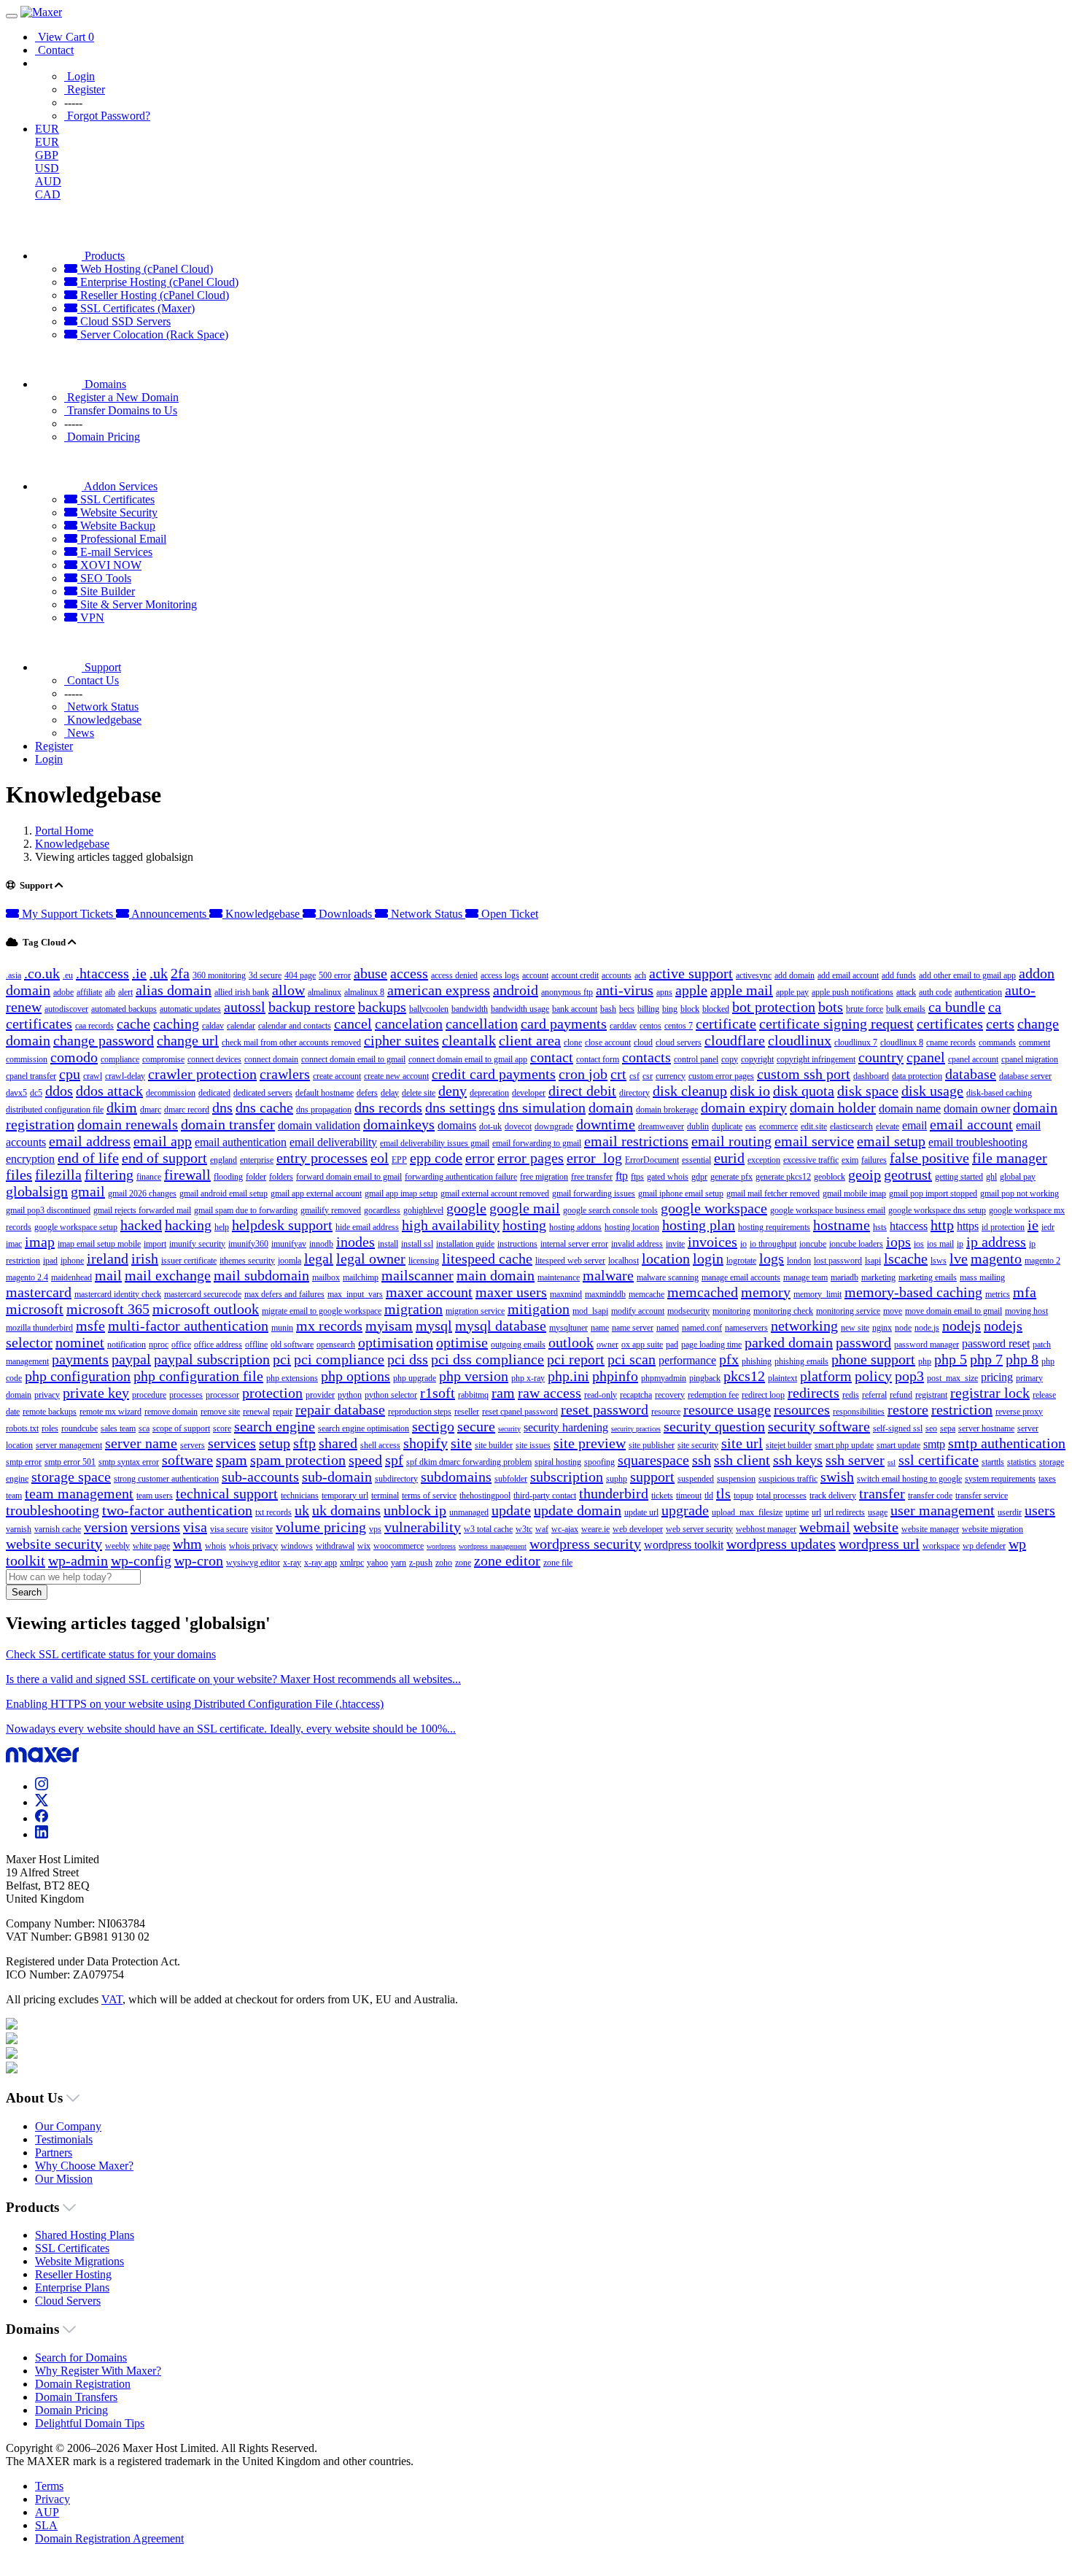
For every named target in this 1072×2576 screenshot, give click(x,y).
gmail (88, 1191)
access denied (454, 975)
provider (320, 1395)
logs (772, 1258)
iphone (72, 1261)
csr (648, 1076)
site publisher (652, 1445)
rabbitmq (473, 1395)
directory (634, 1093)
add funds (899, 975)
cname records (951, 1043)
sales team (118, 1428)
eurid (729, 1158)
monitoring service (848, 1311)
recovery (670, 1395)
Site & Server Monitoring (137, 604)
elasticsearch (851, 1126)
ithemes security (247, 1261)
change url (188, 1040)
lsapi (873, 1261)
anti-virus (625, 990)
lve (959, 1258)
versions (155, 1527)
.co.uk (42, 973)
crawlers (285, 1074)
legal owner (371, 1258)
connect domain (271, 1059)
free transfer (592, 1177)
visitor (262, 1529)
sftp (304, 1443)
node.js (927, 1328)
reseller (467, 1412)
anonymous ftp (567, 992)
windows (297, 1546)
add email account (848, 975)
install (388, 1244)
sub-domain (337, 1477)
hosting (524, 1225)
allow (288, 990)
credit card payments (494, 1074)
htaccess (909, 1226)
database (971, 1074)
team (14, 1496)
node (903, 1328)
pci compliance (339, 1359)
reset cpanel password (520, 1412)
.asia (13, 975)
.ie (139, 973)
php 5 (951, 1359)
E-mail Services (115, 552)
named (668, 1328)
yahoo (377, 1563)
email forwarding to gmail (537, 1143)
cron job (583, 1074)
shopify (426, 1443)
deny (453, 1091)
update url (641, 1512)
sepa (948, 1428)
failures (874, 1160)
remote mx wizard (110, 1412)
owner (607, 1345)
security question (714, 1426)
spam (232, 1460)
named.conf (702, 1328)
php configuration (78, 1376)
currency (671, 1076)
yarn (399, 1563)
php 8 (1022, 1359)
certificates (950, 1024)
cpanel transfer (31, 1076)
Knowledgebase (72, 844)
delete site (419, 1093)
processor (222, 1395)
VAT (112, 1999)
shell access (380, 1445)
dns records (388, 1107)
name (600, 1328)
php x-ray (528, 1378)
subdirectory (396, 1479)
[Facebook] (42, 1818)
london (799, 1261)
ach (640, 975)
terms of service (429, 1496)
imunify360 (248, 1244)
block (690, 1009)
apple (691, 990)
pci (282, 1359)
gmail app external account (316, 1194)
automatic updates (190, 1009)
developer (529, 1093)
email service (814, 1141)
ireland (108, 1258)
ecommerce (778, 1126)
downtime (606, 1124)
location (666, 1258)
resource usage (727, 1409)
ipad (50, 1261)
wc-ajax (565, 1529)
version (106, 1527)
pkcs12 (744, 1376)
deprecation (489, 1093)
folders (281, 1177)
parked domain (789, 1342)
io (743, 1244)
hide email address (367, 1227)
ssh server (855, 1460)
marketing (878, 1277)
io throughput (773, 1244)
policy (873, 1376)
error (480, 1158)
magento (996, 1258)
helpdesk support (282, 1225)
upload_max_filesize (747, 1512)
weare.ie (595, 1529)
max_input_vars (355, 1294)
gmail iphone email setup (681, 1194)
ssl (892, 1462)
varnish (19, 1529)
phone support (873, 1359)
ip (960, 1244)
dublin (698, 1126)
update (511, 1510)
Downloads (345, 914)
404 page (300, 975)
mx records (329, 1326)
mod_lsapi (590, 1311)
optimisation (396, 1342)
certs (1000, 1024)
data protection (917, 1076)
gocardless (382, 1210)
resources (802, 1409)
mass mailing (982, 1277)
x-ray (292, 1563)
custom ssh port (804, 1074)
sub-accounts (260, 1477)
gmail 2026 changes (142, 1194)
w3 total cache (488, 1529)
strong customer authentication (166, 1479)
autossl (245, 1007)
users (1040, 1510)
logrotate (741, 1261)
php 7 (986, 1359)
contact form (598, 1059)
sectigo (433, 1426)
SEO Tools (104, 578)
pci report (576, 1359)
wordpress (441, 1546)
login (708, 1258)
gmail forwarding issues (594, 1194)
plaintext (782, 1378)
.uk (159, 973)
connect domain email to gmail (353, 1059)
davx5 (16, 1093)
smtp (934, 1444)
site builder (494, 1445)
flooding (228, 1177)
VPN (91, 618)
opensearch (336, 1345)
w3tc (524, 1529)
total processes (781, 1496)
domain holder (833, 1107)
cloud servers (679, 1043)
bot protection (774, 1007)
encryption (30, 1159)
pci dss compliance (488, 1359)
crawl (93, 1076)
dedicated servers (263, 1093)
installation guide (465, 1244)
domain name (910, 1109)
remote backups (50, 1412)
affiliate (89, 992)
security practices (636, 1429)
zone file (558, 1563)
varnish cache (58, 1529)
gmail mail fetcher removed (773, 1194)
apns (664, 992)
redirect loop (763, 1395)
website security (54, 1544)
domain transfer (228, 1124)
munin (282, 1328)
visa (195, 1527)
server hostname (986, 1428)
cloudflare (735, 1040)
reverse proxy (1019, 1412)
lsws (939, 1261)
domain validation (319, 1125)
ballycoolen (429, 1009)
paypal (131, 1359)
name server (633, 1328)
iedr (1048, 1227)
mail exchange (168, 1275)
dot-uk (490, 1126)
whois (215, 1546)
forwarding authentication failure (461, 1177)
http (942, 1225)
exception (764, 1160)
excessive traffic (811, 1160)
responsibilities (859, 1412)
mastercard (39, 1292)
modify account (638, 1311)
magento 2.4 (27, 1277)
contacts (646, 1057)
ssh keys (798, 1460)
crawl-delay (125, 1076)
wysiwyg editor (253, 1563)
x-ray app (321, 1563)
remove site (220, 1412)
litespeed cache (487, 1258)
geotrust (908, 1175)
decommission (171, 1093)
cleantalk (469, 1040)
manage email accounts (741, 1277)
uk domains (346, 1510)
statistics (1022, 1462)
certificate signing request (836, 1024)
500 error (335, 975)
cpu (70, 1074)
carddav (623, 1026)
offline (256, 1345)
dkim (122, 1107)
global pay (1018, 1177)
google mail (525, 1208)
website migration (993, 1529)
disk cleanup (690, 1091)
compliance (120, 1059)
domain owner (977, 1109)
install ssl (417, 1244)
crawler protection (202, 1074)
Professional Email (122, 539)
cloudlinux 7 (856, 1043)
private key (96, 1393)
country (881, 1057)
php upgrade (415, 1378)
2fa (180, 973)
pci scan (632, 1359)
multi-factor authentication (188, 1326)
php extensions (292, 1378)
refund (901, 1395)
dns (222, 1107)
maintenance (559, 1277)
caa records (94, 1026)
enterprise (257, 1160)
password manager (927, 1345)
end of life (88, 1158)
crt (618, 1074)
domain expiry (744, 1107)
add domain (795, 975)
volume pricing (321, 1527)
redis (851, 1395)
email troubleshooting (978, 1142)
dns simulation (542, 1107)
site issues (533, 1445)
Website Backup (116, 526)
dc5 (36, 1093)
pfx (729, 1359)
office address (218, 1345)
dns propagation (324, 1110)
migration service (475, 1311)
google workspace (714, 1208)
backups (382, 1007)
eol (380, 1158)
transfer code (930, 1496)
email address (90, 1141)
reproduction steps (420, 1412)
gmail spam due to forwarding (246, 1210)
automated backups (124, 1009)
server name (141, 1443)
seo (931, 1428)
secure (476, 1426)
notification (127, 1345)
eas (751, 1126)
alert (125, 992)
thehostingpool (485, 1496)
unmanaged (469, 1512)
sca (144, 1428)
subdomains (456, 1477)
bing (670, 1009)
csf (634, 1076)
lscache (906, 1258)
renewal (256, 1412)
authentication (978, 992)
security (509, 1429)
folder (256, 1177)
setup (275, 1443)
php (925, 1361)
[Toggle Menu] (12, 16)
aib (110, 992)
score (222, 1428)
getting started (959, 1177)
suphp (617, 1479)
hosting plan (699, 1225)
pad (672, 1345)
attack (906, 992)
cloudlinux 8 (902, 1043)
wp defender (984, 1546)
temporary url (345, 1496)
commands (997, 1043)
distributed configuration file (55, 1110)
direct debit (582, 1091)
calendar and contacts (295, 1026)
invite (675, 1244)
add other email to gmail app (967, 975)
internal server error (574, 1244)
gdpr (699, 1177)
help (222, 1227)
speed (365, 1460)
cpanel (926, 1057)
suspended (696, 1479)
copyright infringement (816, 1059)
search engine (275, 1426)
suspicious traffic (788, 1479)
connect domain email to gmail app (468, 1059)
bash (608, 1009)
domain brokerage (667, 1110)
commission (27, 1059)
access (409, 973)
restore (908, 1409)
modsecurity (688, 1311)
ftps (637, 1177)
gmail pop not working (1019, 1194)
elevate (887, 1126)
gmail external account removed (495, 1194)
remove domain (171, 1412)
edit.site (814, 1126)
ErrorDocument (652, 1160)
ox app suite (642, 1345)
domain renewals (128, 1124)
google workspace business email (828, 1210)
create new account (396, 1076)
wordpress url (879, 1544)
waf (542, 1529)
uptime (797, 1512)
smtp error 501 (70, 1462)
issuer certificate (189, 1261)
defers (367, 1093)
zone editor (507, 1560)
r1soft (438, 1393)
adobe (63, 992)
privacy (47, 1395)
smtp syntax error (129, 1462)
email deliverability (333, 1142)
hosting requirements (774, 1227)
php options (356, 1376)
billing (648, 1009)
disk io (750, 1091)
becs (627, 1009)
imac (14, 1244)
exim (850, 1160)
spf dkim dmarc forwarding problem (469, 1462)
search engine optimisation (364, 1428)
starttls (993, 1462)
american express (439, 990)
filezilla (58, 1175)
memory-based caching (913, 1292)
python (350, 1395)
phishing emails (801, 1361)
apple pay (792, 992)
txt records (273, 1512)
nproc (159, 1345)
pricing (997, 1377)
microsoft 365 (108, 1309)
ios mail (940, 1244)
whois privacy (253, 1546)
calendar (241, 1026)
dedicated (214, 1093)
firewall (187, 1175)
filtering (109, 1175)
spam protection (298, 1460)
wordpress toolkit (684, 1545)
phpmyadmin (664, 1378)
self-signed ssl (898, 1428)
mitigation (539, 1309)
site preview (590, 1443)
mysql (434, 1326)
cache (133, 1024)
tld (709, 1496)
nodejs (962, 1326)
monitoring (731, 1311)
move (893, 1311)
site (461, 1443)
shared (338, 1443)
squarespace (653, 1460)
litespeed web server (570, 1261)
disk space (868, 1091)
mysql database (501, 1326)
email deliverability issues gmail (435, 1143)
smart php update (844, 1445)
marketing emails (928, 1277)
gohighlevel (423, 1210)
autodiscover (66, 1009)
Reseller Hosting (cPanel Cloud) (153, 295)
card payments (564, 1024)
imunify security (197, 1244)
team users (155, 1496)
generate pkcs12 (783, 1177)
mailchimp (361, 1277)
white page (151, 1546)
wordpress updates (781, 1544)
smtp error (24, 1462)
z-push (421, 1563)
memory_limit (817, 1294)
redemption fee (713, 1395)
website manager (930, 1529)
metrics (998, 1294)
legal (319, 1258)
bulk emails (906, 1009)
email (914, 1125)
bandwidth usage (520, 1009)
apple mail (742, 990)
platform (826, 1376)
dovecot (518, 1126)
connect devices (214, 1059)
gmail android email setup (224, 1194)
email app (163, 1141)
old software (292, 1345)
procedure (149, 1395)
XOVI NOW (109, 565)
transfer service (982, 1496)
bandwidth (470, 1009)
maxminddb (605, 1294)
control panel (696, 1059)
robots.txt (22, 1428)
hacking (188, 1225)
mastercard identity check (118, 1294)
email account (971, 1124)
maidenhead (71, 1277)
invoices (712, 1242)
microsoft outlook (206, 1309)
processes (186, 1395)
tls (723, 1493)
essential (696, 1160)
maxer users (511, 1292)
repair (283, 1412)
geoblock (830, 1177)
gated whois (668, 1177)
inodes (356, 1242)
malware (608, 1275)
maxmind (566, 1294)
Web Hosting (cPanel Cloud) (145, 269)
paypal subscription (212, 1359)
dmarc (151, 1110)
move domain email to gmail (953, 1311)
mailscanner (417, 1275)
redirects (813, 1393)
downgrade (554, 1126)
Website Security (117, 513)
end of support (164, 1158)
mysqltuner (568, 1328)
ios (919, 1244)
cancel (353, 1024)
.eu (68, 975)
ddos (59, 1091)
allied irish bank (242, 992)
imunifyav (289, 1244)
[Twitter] (42, 1802)
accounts (617, 975)
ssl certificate (939, 1460)
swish (837, 1477)
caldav (213, 1026)
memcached (703, 1292)
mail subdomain (261, 1275)
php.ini (568, 1376)
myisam (389, 1326)
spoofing (599, 1462)
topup (743, 1496)
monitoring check (783, 1311)
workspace (941, 1546)
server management (69, 1445)
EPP (399, 1160)
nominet (80, 1342)
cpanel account (973, 1059)
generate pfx (731, 1177)
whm (187, 1544)
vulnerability (423, 1527)
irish (145, 1258)
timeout (689, 1496)
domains (457, 1125)
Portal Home (64, 831)
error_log (594, 1158)
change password (104, 1040)
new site (855, 1328)
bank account (575, 1009)
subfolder (511, 1479)
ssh (702, 1460)
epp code (436, 1158)
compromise (163, 1059)
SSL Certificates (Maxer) (136, 308)
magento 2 (1042, 1261)
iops (898, 1242)
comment (1034, 1043)
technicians (300, 1496)
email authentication (241, 1142)
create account (337, 1076)
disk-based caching (999, 1093)
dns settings (460, 1107)
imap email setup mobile (99, 1244)
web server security (699, 1529)
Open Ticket (508, 914)
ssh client (742, 1460)
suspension (736, 1479)
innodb (321, 1244)
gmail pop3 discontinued (48, 1210)
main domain (496, 1275)
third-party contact (545, 1496)
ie (1033, 1225)
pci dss (408, 1359)
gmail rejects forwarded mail (142, 1210)
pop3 (909, 1376)
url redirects (844, 1512)
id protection (1003, 1227)
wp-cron (199, 1560)
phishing (757, 1361)
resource (666, 1412)
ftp (622, 1176)
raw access (549, 1393)
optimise (462, 1342)
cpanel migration (1030, 1059)
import (155, 1244)
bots (831, 1007)
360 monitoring (219, 975)
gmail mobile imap (854, 1194)
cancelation (409, 1024)
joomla (290, 1261)
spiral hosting (558, 1462)
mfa (1025, 1292)
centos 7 (679, 1026)
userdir (1010, 1512)
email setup (891, 1141)
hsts (880, 1227)
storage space (71, 1477)
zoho (444, 1563)
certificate (726, 1024)
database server (1025, 1076)
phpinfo (615, 1376)
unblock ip (415, 1510)
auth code (935, 992)
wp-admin (78, 1560)
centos (650, 1026)
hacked (141, 1225)
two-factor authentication (177, 1510)
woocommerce (399, 1546)
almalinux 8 (364, 992)
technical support (227, 1493)
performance (687, 1360)
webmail (825, 1527)
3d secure (265, 975)
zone (463, 1563)
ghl (991, 1177)
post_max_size (952, 1378)
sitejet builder (789, 1445)
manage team (805, 1277)
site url (742, 1443)
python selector (391, 1395)
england (224, 1160)
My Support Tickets (67, 914)
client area (530, 1040)
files (19, 1175)
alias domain (174, 990)
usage (878, 1512)
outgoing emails (518, 1345)
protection (272, 1393)
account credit (575, 975)
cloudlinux (800, 1040)
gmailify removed (331, 1210)
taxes (1047, 1479)
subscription (567, 1477)
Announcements (169, 914)
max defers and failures (284, 1294)
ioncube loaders (856, 1244)
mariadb (844, 1277)
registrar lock (990, 1393)
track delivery (833, 1496)
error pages (531, 1158)
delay (390, 1093)
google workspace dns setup (937, 1210)
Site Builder (106, 591)
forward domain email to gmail (349, 1177)
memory (766, 1292)
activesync (754, 975)
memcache (646, 1294)
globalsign (37, 1191)
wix (364, 1546)
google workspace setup (76, 1227)
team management (79, 1493)
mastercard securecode (203, 1294)
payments (80, 1359)
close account (608, 1043)
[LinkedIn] (42, 1834)
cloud (643, 1043)
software (187, 1460)
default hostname (325, 1093)
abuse (370, 973)
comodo (74, 1057)
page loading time (711, 1345)
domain (611, 1107)
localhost (624, 1261)
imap (40, 1242)
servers (193, 1445)
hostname (842, 1225)
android (516, 990)
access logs (500, 975)
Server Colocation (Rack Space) (153, 334)
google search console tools (610, 1210)
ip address (996, 1242)
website (876, 1527)
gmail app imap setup (401, 1194)
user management (943, 1510)
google (466, 1208)
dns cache (264, 1107)
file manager (1010, 1158)
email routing (731, 1141)
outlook (571, 1342)
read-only (601, 1395)
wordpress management (493, 1546)
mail (108, 1275)
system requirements (1000, 1479)
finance (149, 1177)
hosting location (632, 1227)
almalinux (325, 992)
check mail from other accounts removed (291, 1043)
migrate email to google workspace (322, 1311)
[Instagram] (42, 1786)
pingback (705, 1378)
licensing (424, 1261)
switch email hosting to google (909, 1479)
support (652, 1477)
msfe (90, 1326)
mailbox (326, 1277)
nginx (882, 1328)
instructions (517, 1244)
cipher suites (401, 1040)
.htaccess (102, 973)
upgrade (685, 1510)
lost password (838, 1261)
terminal (385, 1496)
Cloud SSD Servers (124, 321)
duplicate (727, 1126)
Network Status (427, 914)
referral (874, 1395)
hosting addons (575, 1227)
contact (552, 1057)
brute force (865, 1009)
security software (819, 1426)
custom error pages (721, 1076)
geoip (865, 1175)
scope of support (181, 1428)
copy (730, 1059)
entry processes (322, 1158)
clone (573, 1043)
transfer (882, 1493)
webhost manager (766, 1529)
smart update (898, 1445)
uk (302, 1510)
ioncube (813, 1244)
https (968, 1226)
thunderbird (614, 1493)
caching (176, 1024)
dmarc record (187, 1110)
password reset (996, 1343)
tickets (662, 1496)
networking (804, 1326)
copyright (757, 1059)
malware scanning (668, 1277)
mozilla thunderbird (39, 1328)
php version (474, 1376)
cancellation (482, 1024)
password (863, 1342)
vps (375, 1529)
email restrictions (636, 1141)
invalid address (637, 1244)
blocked (716, 1009)
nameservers (746, 1328)
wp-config (141, 1560)
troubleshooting (53, 1510)
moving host (1026, 1311)
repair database (340, 1409)
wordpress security (585, 1544)
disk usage (932, 1091)
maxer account (429, 1292)
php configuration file (198, 1376)
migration (413, 1309)
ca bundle (957, 1007)
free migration (544, 1177)
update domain (578, 1510)
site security (698, 1445)
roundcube (79, 1428)
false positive (929, 1158)
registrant (931, 1395)
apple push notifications (852, 992)
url (816, 1512)
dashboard (871, 1076)
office (181, 1345)
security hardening (566, 1427)
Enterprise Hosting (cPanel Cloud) (158, 282)
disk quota (804, 1091)
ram (503, 1393)
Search (27, 1592)
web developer (638, 1529)
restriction (962, 1409)
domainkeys (399, 1124)
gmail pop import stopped (933, 1194)
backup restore (312, 1007)
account (535, 975)
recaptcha (636, 1395)
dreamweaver (661, 1126)
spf (394, 1460)
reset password (605, 1409)
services (232, 1443)
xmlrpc (352, 1563)
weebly (117, 1546)
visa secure (229, 1529)
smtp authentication (1007, 1443)
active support (691, 973)
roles (50, 1428)
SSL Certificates (116, 499)
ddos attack (109, 1091)
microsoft (35, 1309)
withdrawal (335, 1546)
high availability (451, 1225)
